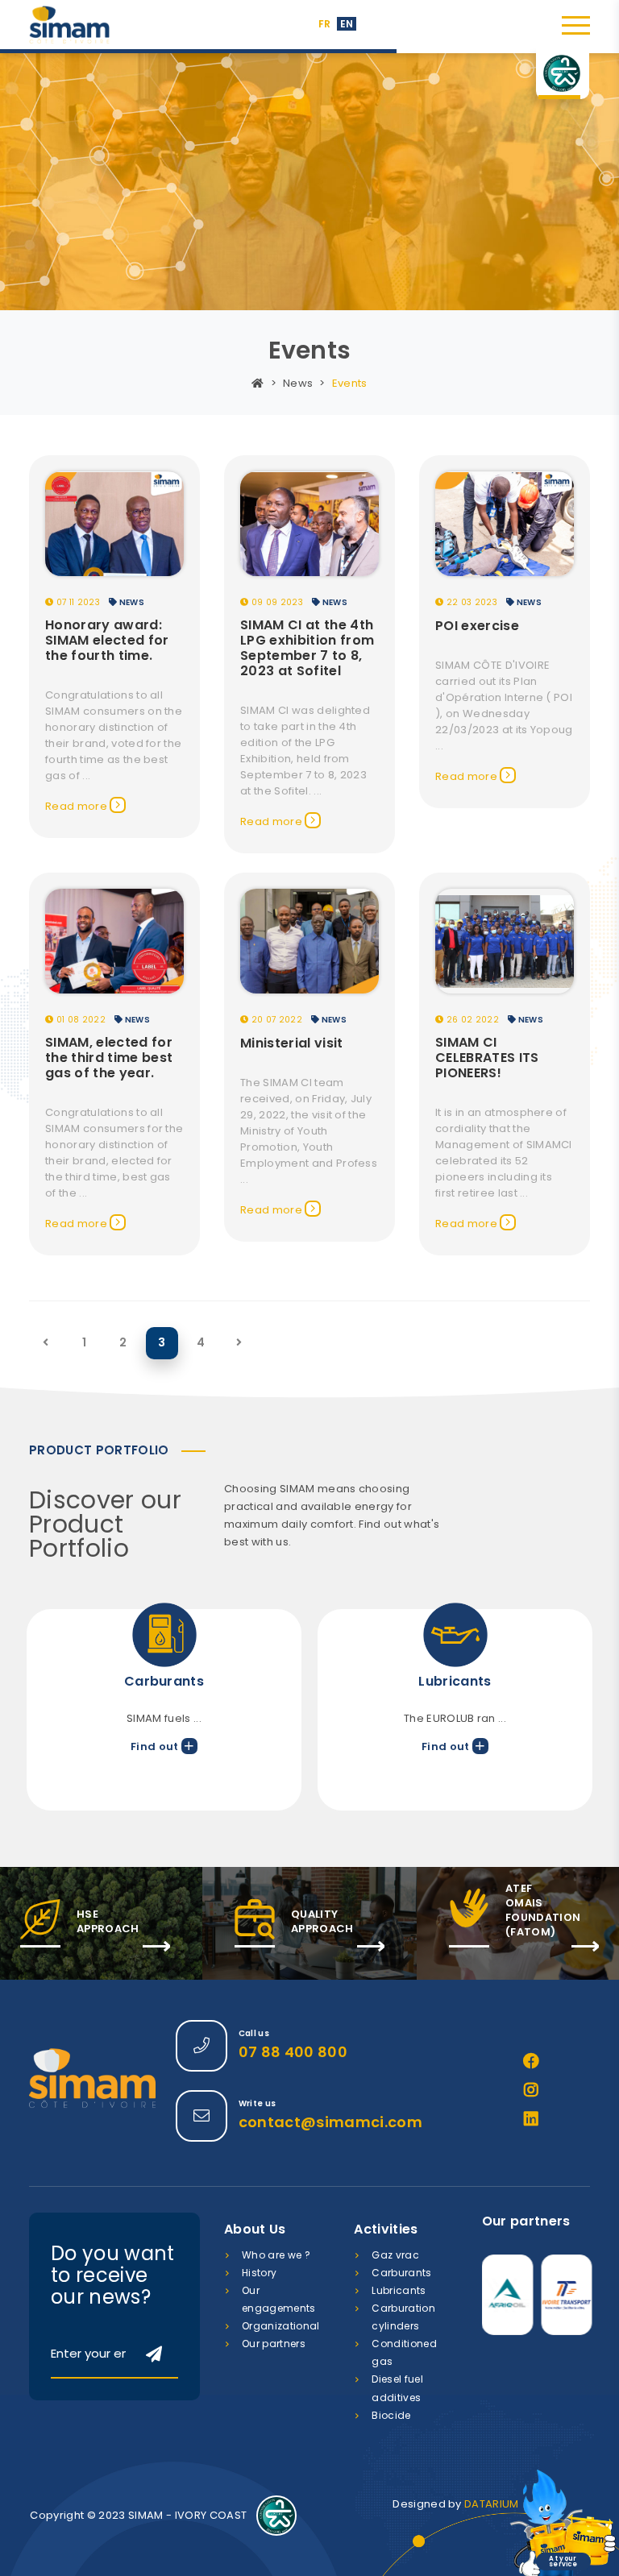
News (298, 383)
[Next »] (239, 1343)
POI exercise (477, 626)
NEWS (131, 602)
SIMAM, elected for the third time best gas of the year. (109, 1058)
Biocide (391, 2415)
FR (325, 24)
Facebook (531, 2061)
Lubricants (399, 2290)
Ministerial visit (292, 1043)
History (259, 2273)
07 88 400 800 (293, 2052)
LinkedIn (531, 2119)
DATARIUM (492, 2504)
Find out (158, 1746)
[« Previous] (46, 1343)
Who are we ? (276, 2255)
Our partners (274, 2344)
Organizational (281, 2326)
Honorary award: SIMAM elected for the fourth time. (107, 640)
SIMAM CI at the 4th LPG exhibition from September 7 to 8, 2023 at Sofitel (307, 648)
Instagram (531, 2090)
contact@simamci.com (330, 2122)
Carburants (401, 2273)
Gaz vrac (395, 2255)
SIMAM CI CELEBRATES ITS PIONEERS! (487, 1058)
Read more (77, 806)
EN (347, 24)
